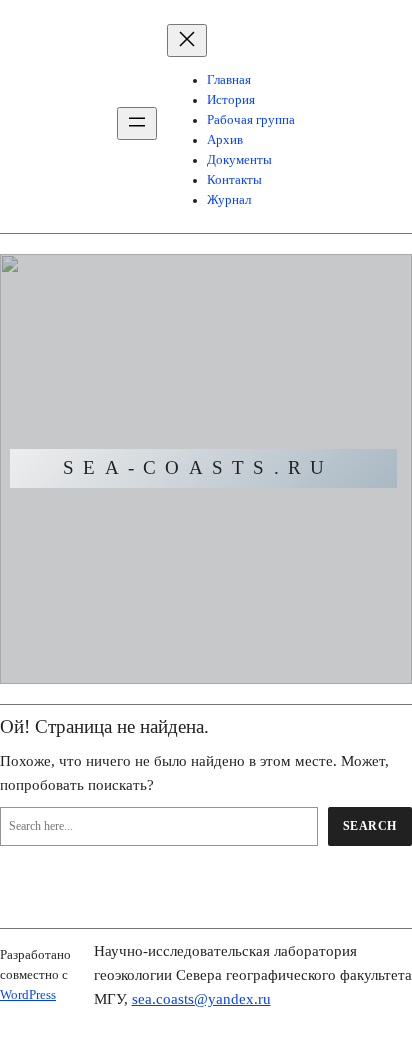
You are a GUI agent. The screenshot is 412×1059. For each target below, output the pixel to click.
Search (370, 826)
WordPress (28, 995)
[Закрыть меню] (187, 40)
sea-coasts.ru (198, 467)
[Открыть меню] (137, 123)
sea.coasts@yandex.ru (201, 998)
